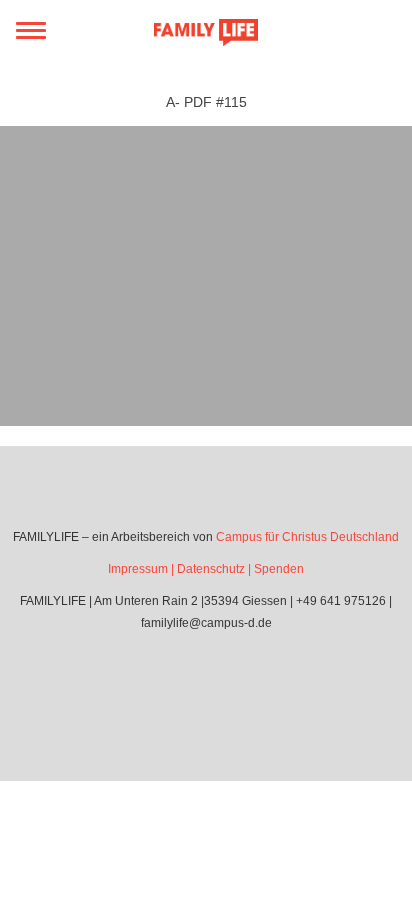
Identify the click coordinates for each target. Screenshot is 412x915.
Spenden (279, 569)
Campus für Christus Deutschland (307, 537)
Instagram (234, 680)
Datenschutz (211, 569)
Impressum (138, 569)
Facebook (178, 680)
